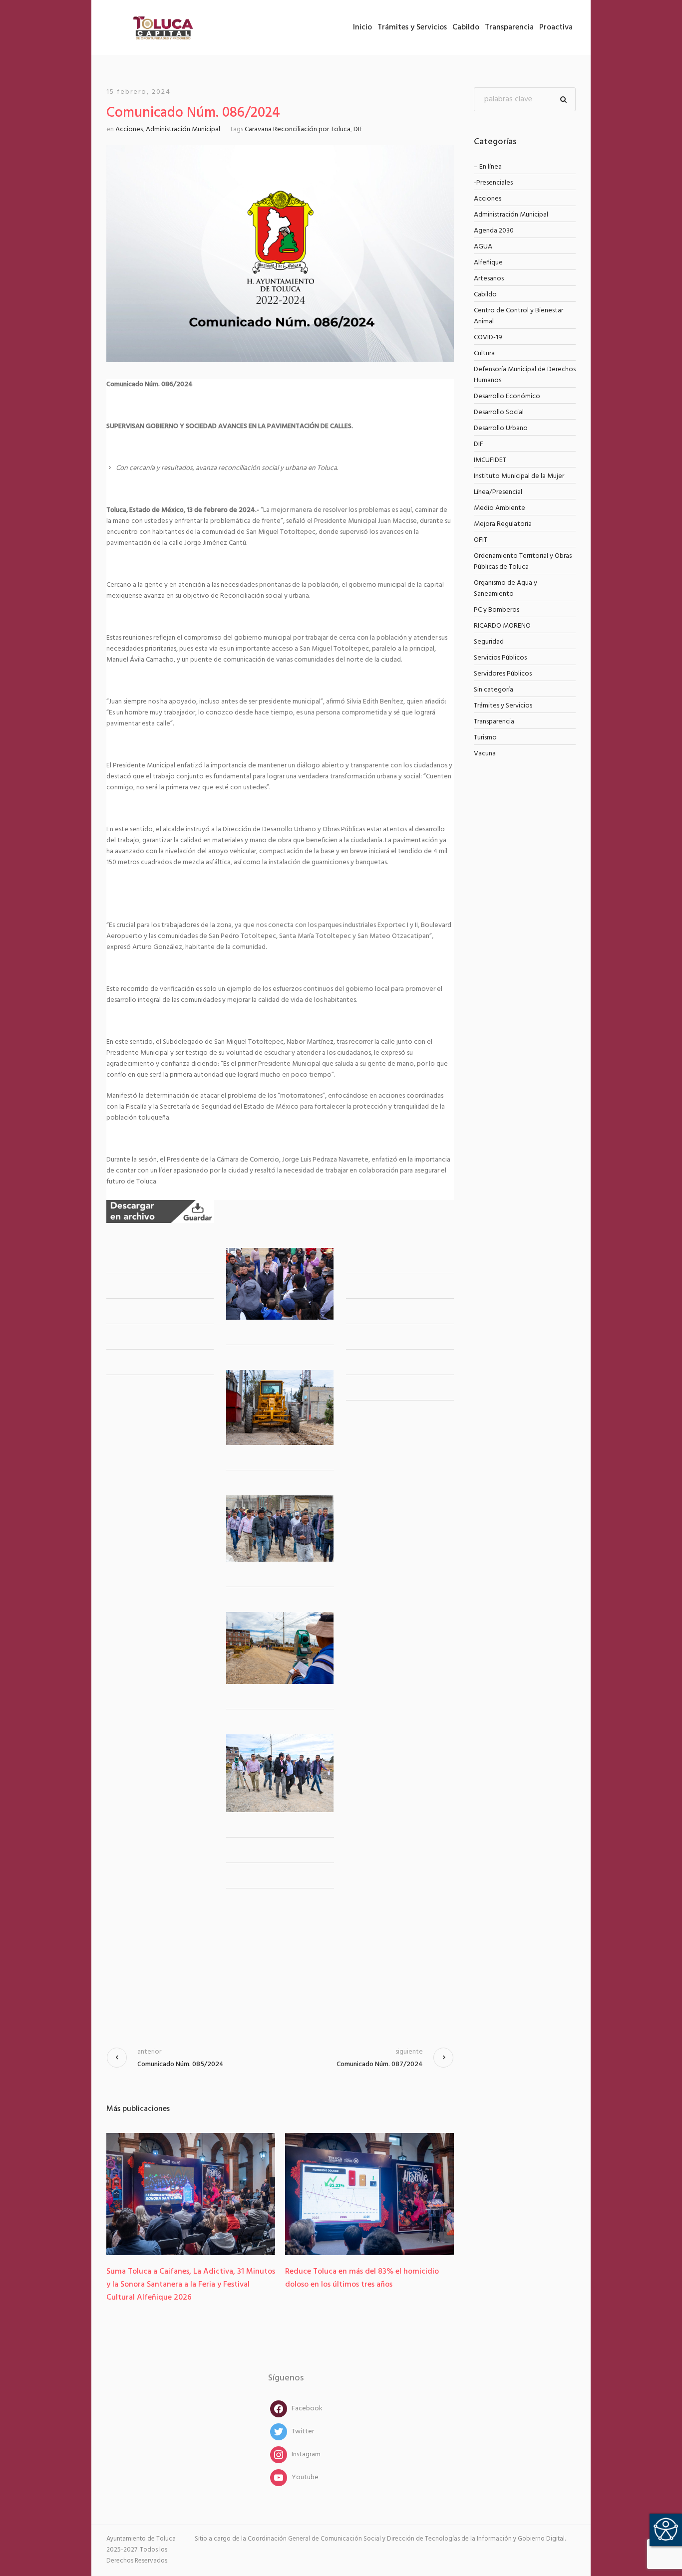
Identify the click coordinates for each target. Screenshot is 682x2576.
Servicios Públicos (500, 658)
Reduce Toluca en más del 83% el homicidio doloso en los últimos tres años (362, 2278)
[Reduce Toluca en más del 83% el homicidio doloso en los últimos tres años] (369, 2194)
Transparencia (494, 722)
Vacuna (485, 754)
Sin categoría (494, 690)
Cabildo (485, 295)
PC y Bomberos (497, 610)
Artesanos (489, 279)
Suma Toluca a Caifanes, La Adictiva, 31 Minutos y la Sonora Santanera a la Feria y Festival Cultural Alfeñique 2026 (191, 2285)
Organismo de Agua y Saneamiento (506, 588)
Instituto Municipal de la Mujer (519, 476)
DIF (358, 129)
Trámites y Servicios (503, 706)
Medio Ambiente (500, 508)
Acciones (129, 129)
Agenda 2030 (494, 231)
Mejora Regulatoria (503, 524)
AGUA (483, 247)
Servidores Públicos (503, 674)
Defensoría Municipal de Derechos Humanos (525, 375)
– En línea (488, 167)
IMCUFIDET (490, 460)
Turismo (485, 738)
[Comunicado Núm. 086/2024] (280, 254)
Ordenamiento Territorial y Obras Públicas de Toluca (523, 562)
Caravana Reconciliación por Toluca (298, 129)
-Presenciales (493, 183)
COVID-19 (488, 338)
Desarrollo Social (499, 412)
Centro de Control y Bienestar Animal (518, 316)
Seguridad (489, 642)
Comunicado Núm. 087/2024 (380, 2064)
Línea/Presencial (498, 492)
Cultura (484, 353)
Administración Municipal (183, 129)
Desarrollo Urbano (501, 428)
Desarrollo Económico (507, 396)
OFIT (481, 540)
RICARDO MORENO (502, 626)
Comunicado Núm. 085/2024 (180, 2064)
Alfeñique (488, 263)
